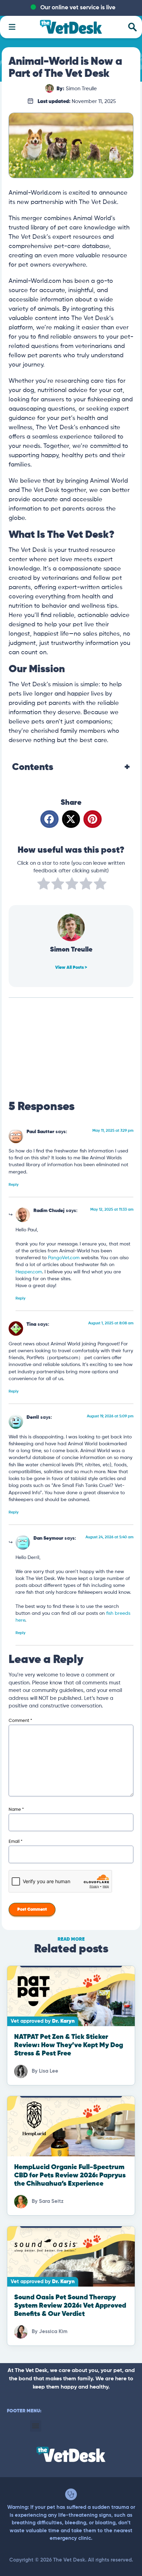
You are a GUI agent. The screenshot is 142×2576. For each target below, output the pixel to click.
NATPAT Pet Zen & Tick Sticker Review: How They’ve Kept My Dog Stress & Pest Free (69, 2045)
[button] (49, 819)
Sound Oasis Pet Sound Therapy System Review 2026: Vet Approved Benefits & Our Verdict (70, 2306)
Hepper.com (29, 1272)
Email (16, 1842)
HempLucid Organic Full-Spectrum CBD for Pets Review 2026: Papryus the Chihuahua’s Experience (70, 2175)
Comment (20, 1721)
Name (16, 1810)
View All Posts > (71, 968)
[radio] (44, 885)
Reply (14, 1185)
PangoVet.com (64, 1258)
